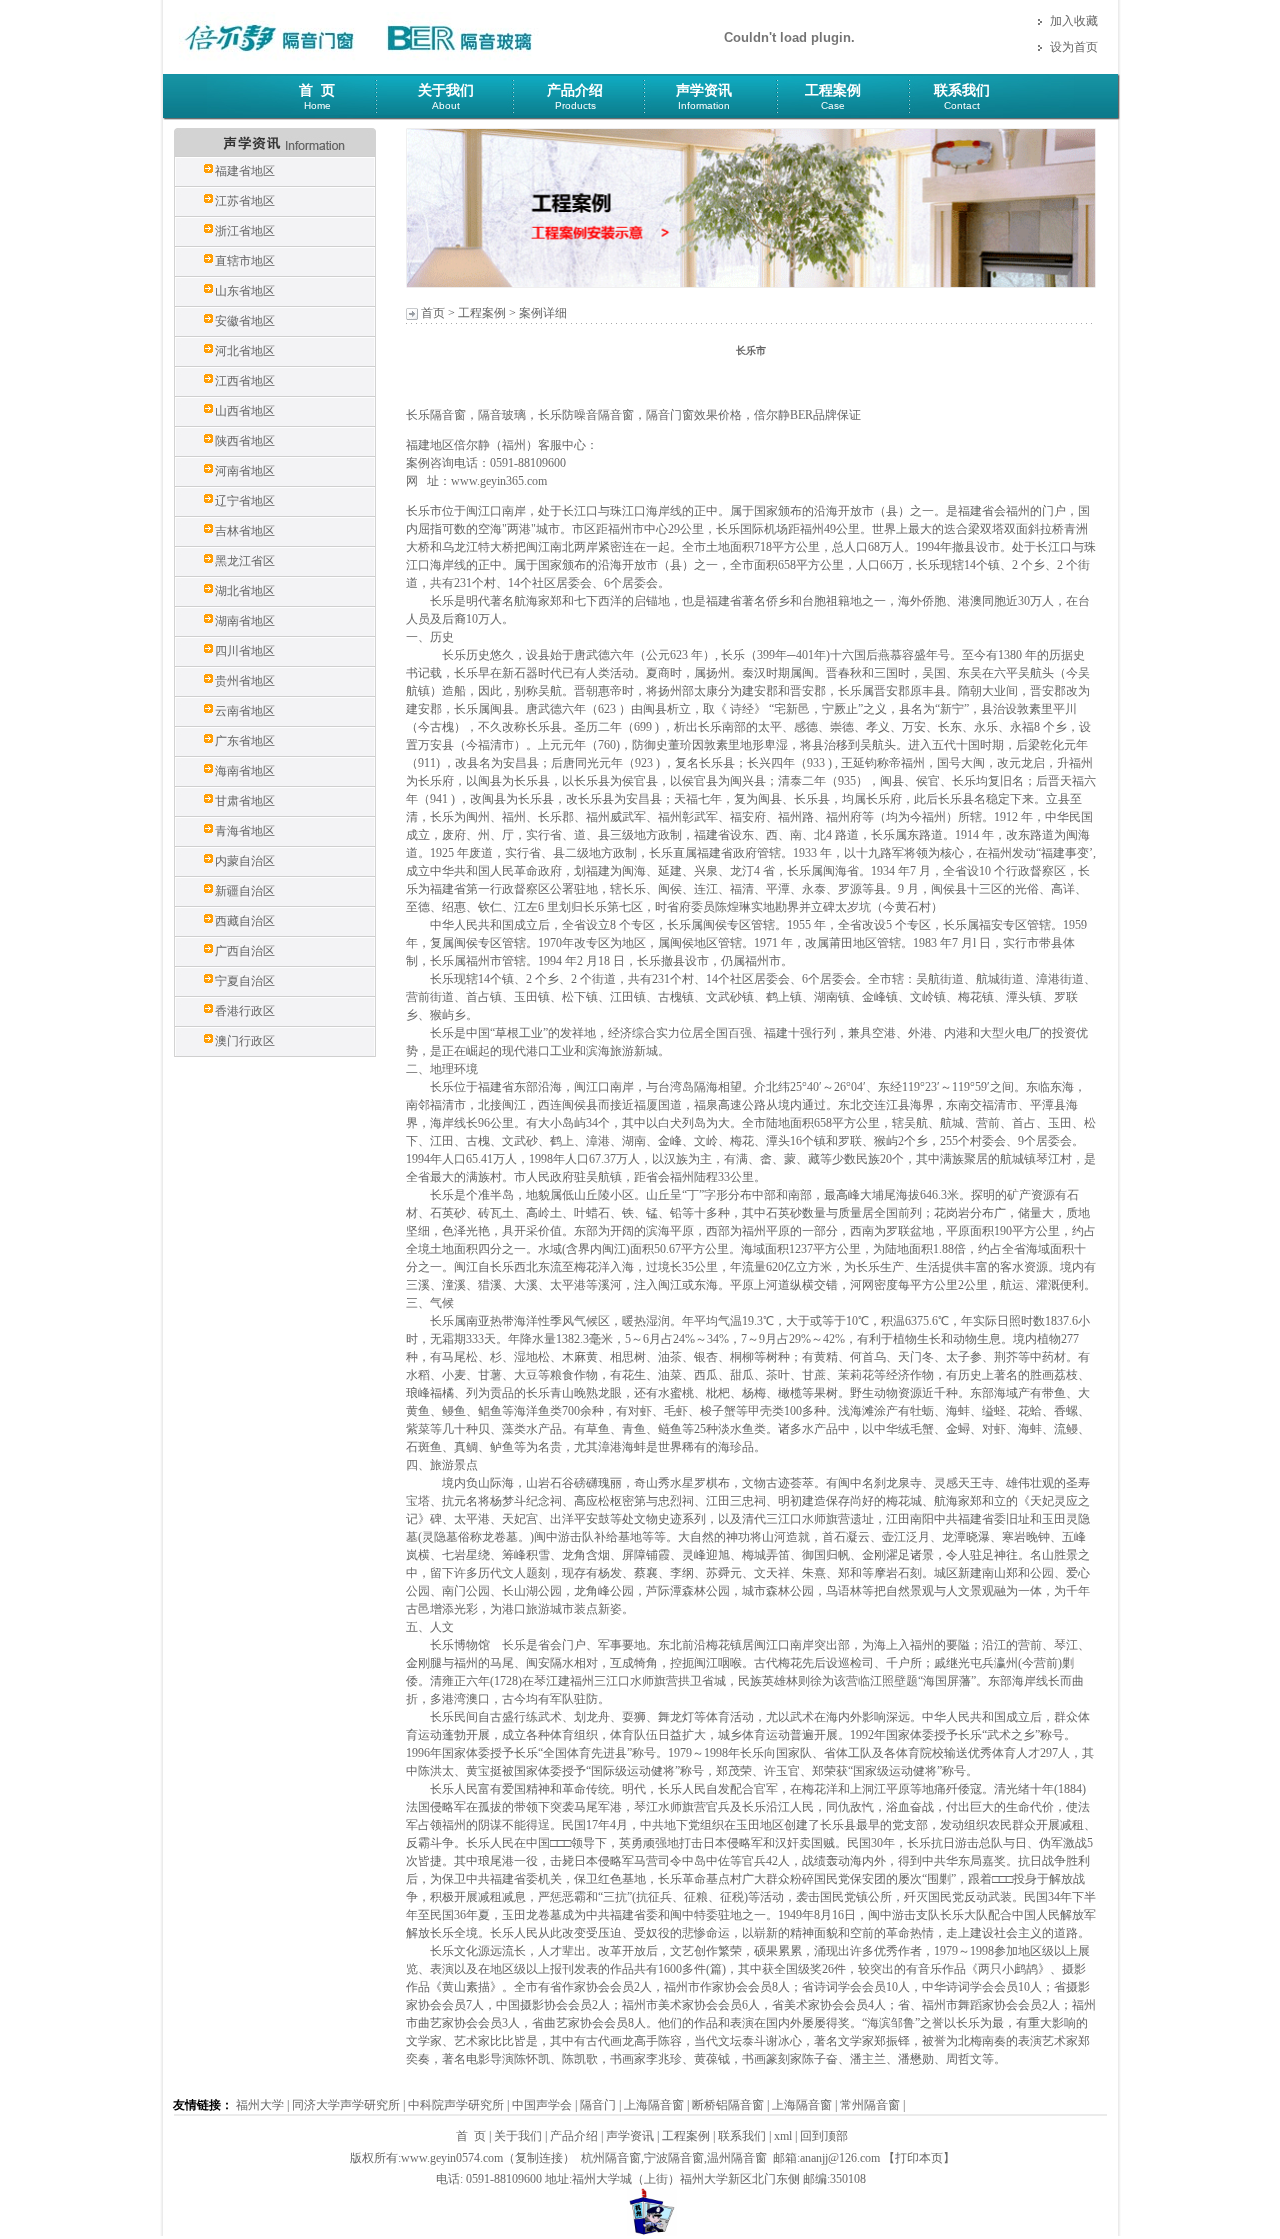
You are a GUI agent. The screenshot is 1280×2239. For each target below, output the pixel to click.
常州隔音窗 (870, 2105)
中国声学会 (542, 2105)
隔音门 (598, 2105)
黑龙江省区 (245, 561)
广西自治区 (245, 951)
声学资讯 (704, 90)
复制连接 (539, 2158)
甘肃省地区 (245, 801)
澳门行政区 (245, 1041)
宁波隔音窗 (674, 2158)
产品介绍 (575, 90)
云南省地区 (245, 711)
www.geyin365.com (499, 481)
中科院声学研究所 (456, 2105)
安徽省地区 (245, 321)
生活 (928, 1267)
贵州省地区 (245, 681)
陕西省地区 (245, 441)
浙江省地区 (245, 231)
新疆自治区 (245, 891)
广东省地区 (245, 741)
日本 (715, 1843)
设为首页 (1074, 47)
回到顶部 (824, 2136)
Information (704, 105)
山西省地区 (245, 411)
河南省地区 (245, 471)
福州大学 (260, 2105)
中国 (478, 1033)
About (446, 105)
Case (833, 105)
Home (317, 105)
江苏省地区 (245, 201)
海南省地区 (245, 771)
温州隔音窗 (737, 2158)
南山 (994, 1573)
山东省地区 (245, 291)
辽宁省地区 (245, 501)
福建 (970, 511)
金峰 (874, 997)
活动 (622, 673)
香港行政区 (245, 1011)
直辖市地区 (245, 261)
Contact (962, 105)
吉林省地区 (245, 531)
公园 (1042, 1573)
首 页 (317, 90)
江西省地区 (245, 381)
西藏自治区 (245, 921)
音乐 (930, 1969)
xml (783, 2136)
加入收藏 (1074, 21)
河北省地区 (245, 351)
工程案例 (833, 90)
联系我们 (962, 90)
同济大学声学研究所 (346, 2105)
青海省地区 (245, 831)
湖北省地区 (245, 591)
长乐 (418, 511)
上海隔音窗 (654, 2105)
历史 (442, 637)
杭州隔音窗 (611, 2158)
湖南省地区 (245, 621)
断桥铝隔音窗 (728, 2105)
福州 (1018, 511)
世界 (884, 529)
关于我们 (446, 90)
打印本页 (919, 2158)
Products (575, 105)
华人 (454, 925)
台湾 (670, 1087)
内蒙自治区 (245, 861)
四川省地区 (245, 651)
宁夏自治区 (245, 981)
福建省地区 (245, 171)
